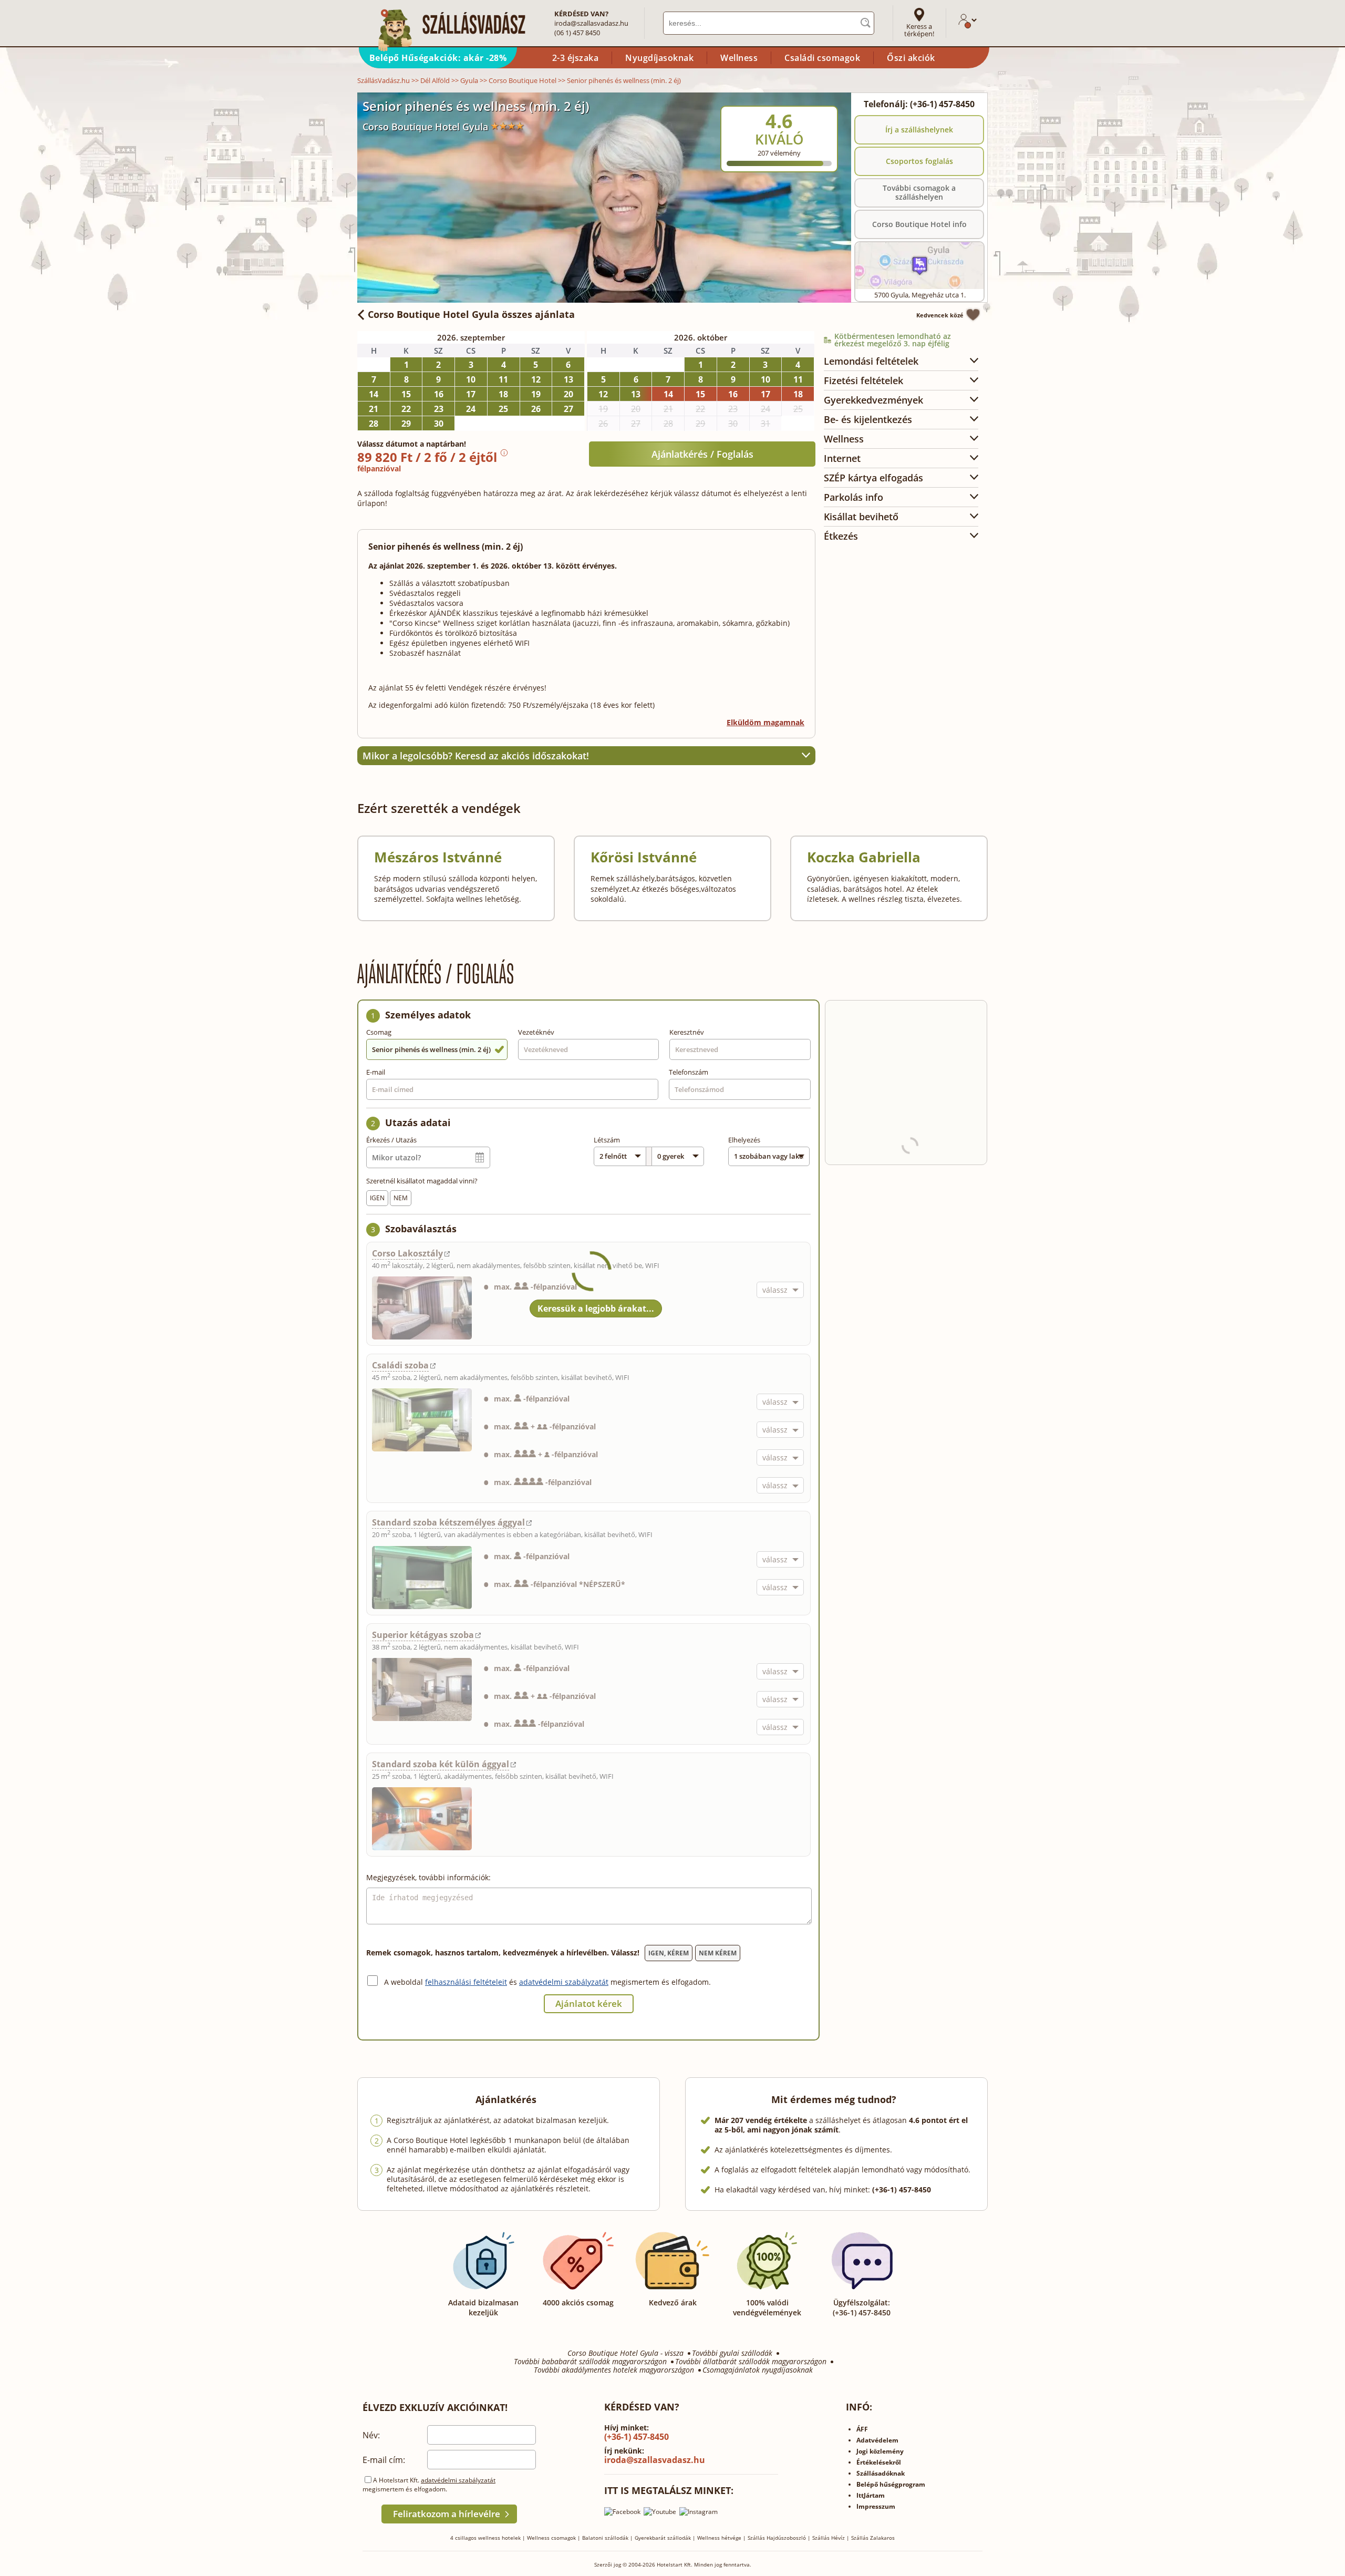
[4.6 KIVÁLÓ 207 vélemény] (808, 99)
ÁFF (862, 2429)
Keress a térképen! (919, 30)
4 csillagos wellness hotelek (485, 2538)
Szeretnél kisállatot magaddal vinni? (422, 1181)
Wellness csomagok (551, 2538)
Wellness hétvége (719, 2538)
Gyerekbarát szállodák (663, 2538)
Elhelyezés (744, 1140)
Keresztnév (687, 1032)
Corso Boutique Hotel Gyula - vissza (625, 2353)
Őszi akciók (911, 58)
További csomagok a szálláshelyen (919, 192)
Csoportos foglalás (919, 161)
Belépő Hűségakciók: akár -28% (438, 58)
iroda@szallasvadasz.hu (591, 23)
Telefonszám (689, 1072)
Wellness (739, 58)
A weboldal (405, 1982)
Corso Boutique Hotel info (919, 224)
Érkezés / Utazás (391, 1140)
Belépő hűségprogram (891, 2484)
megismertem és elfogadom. (661, 1982)
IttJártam (871, 2495)
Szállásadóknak (881, 2473)
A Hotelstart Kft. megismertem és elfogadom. (429, 2485)
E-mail (376, 1072)
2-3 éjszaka (576, 58)
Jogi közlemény (880, 2451)
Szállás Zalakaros (873, 2538)
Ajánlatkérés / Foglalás (702, 454)
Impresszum (876, 2506)
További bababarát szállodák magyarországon (590, 2362)
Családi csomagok (822, 58)
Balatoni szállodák (605, 2538)
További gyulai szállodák (732, 2353)
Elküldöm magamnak (765, 722)
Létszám (607, 1140)
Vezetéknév (536, 1032)
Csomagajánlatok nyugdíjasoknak (758, 2370)
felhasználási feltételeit (466, 1982)
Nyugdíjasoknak (659, 58)
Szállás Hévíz (829, 2538)
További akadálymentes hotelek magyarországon (614, 2370)
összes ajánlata (471, 314)
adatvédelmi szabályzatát (564, 1982)
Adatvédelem (877, 2440)
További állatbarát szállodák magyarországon (751, 2362)
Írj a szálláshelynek (919, 130)
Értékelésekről (879, 2462)
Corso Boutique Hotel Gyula (425, 127)
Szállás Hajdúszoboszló (777, 2538)
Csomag (379, 1032)
